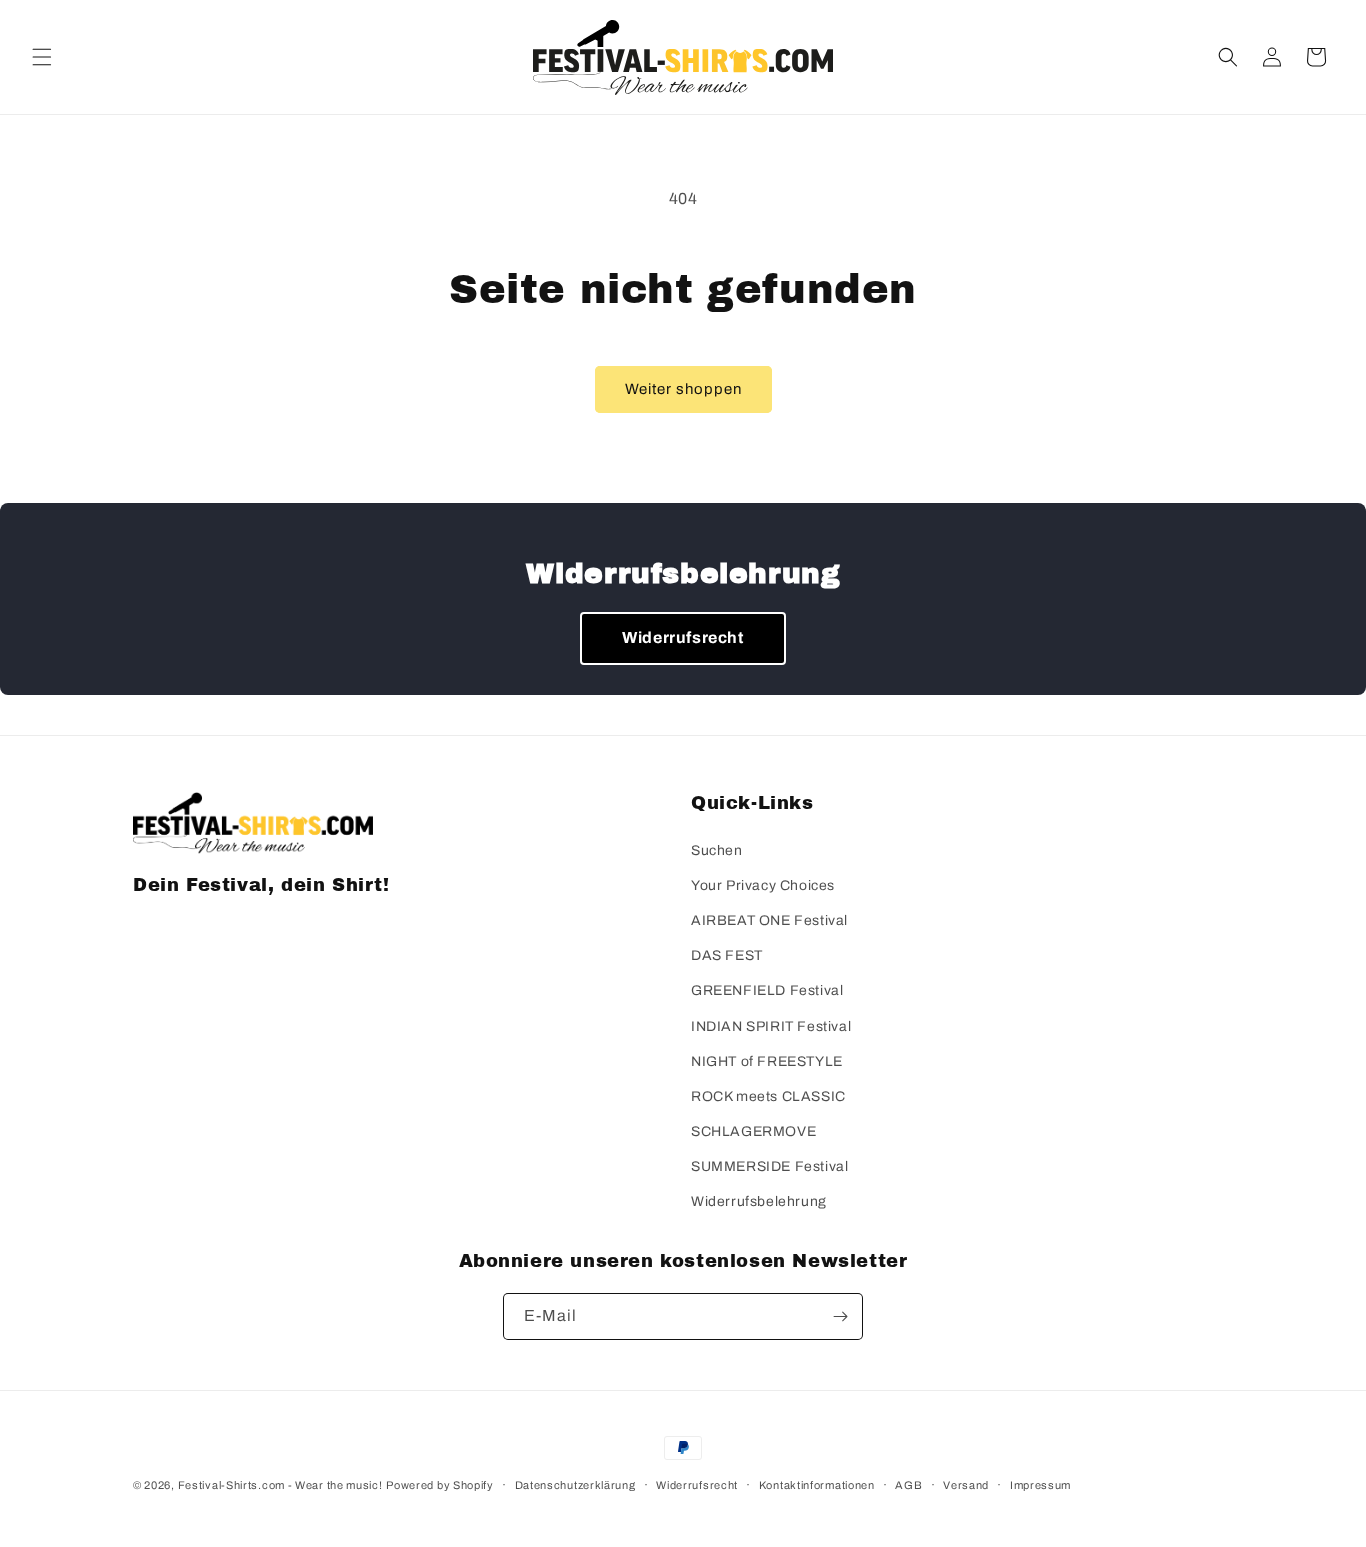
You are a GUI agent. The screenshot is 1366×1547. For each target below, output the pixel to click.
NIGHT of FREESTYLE (767, 1061)
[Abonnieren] (840, 1316)
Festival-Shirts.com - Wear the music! (280, 1485)
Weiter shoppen (683, 389)
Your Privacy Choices (763, 885)
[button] (42, 57)
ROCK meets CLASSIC (768, 1096)
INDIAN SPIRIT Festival (771, 1026)
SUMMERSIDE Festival (769, 1166)
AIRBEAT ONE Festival (769, 920)
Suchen (717, 850)
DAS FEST (727, 955)
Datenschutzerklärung (575, 1485)
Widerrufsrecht (682, 637)
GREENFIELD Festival (767, 990)
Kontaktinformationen (817, 1485)
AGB (908, 1485)
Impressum (1040, 1485)
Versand (966, 1485)
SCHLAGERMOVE (753, 1131)
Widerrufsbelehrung (759, 1201)
